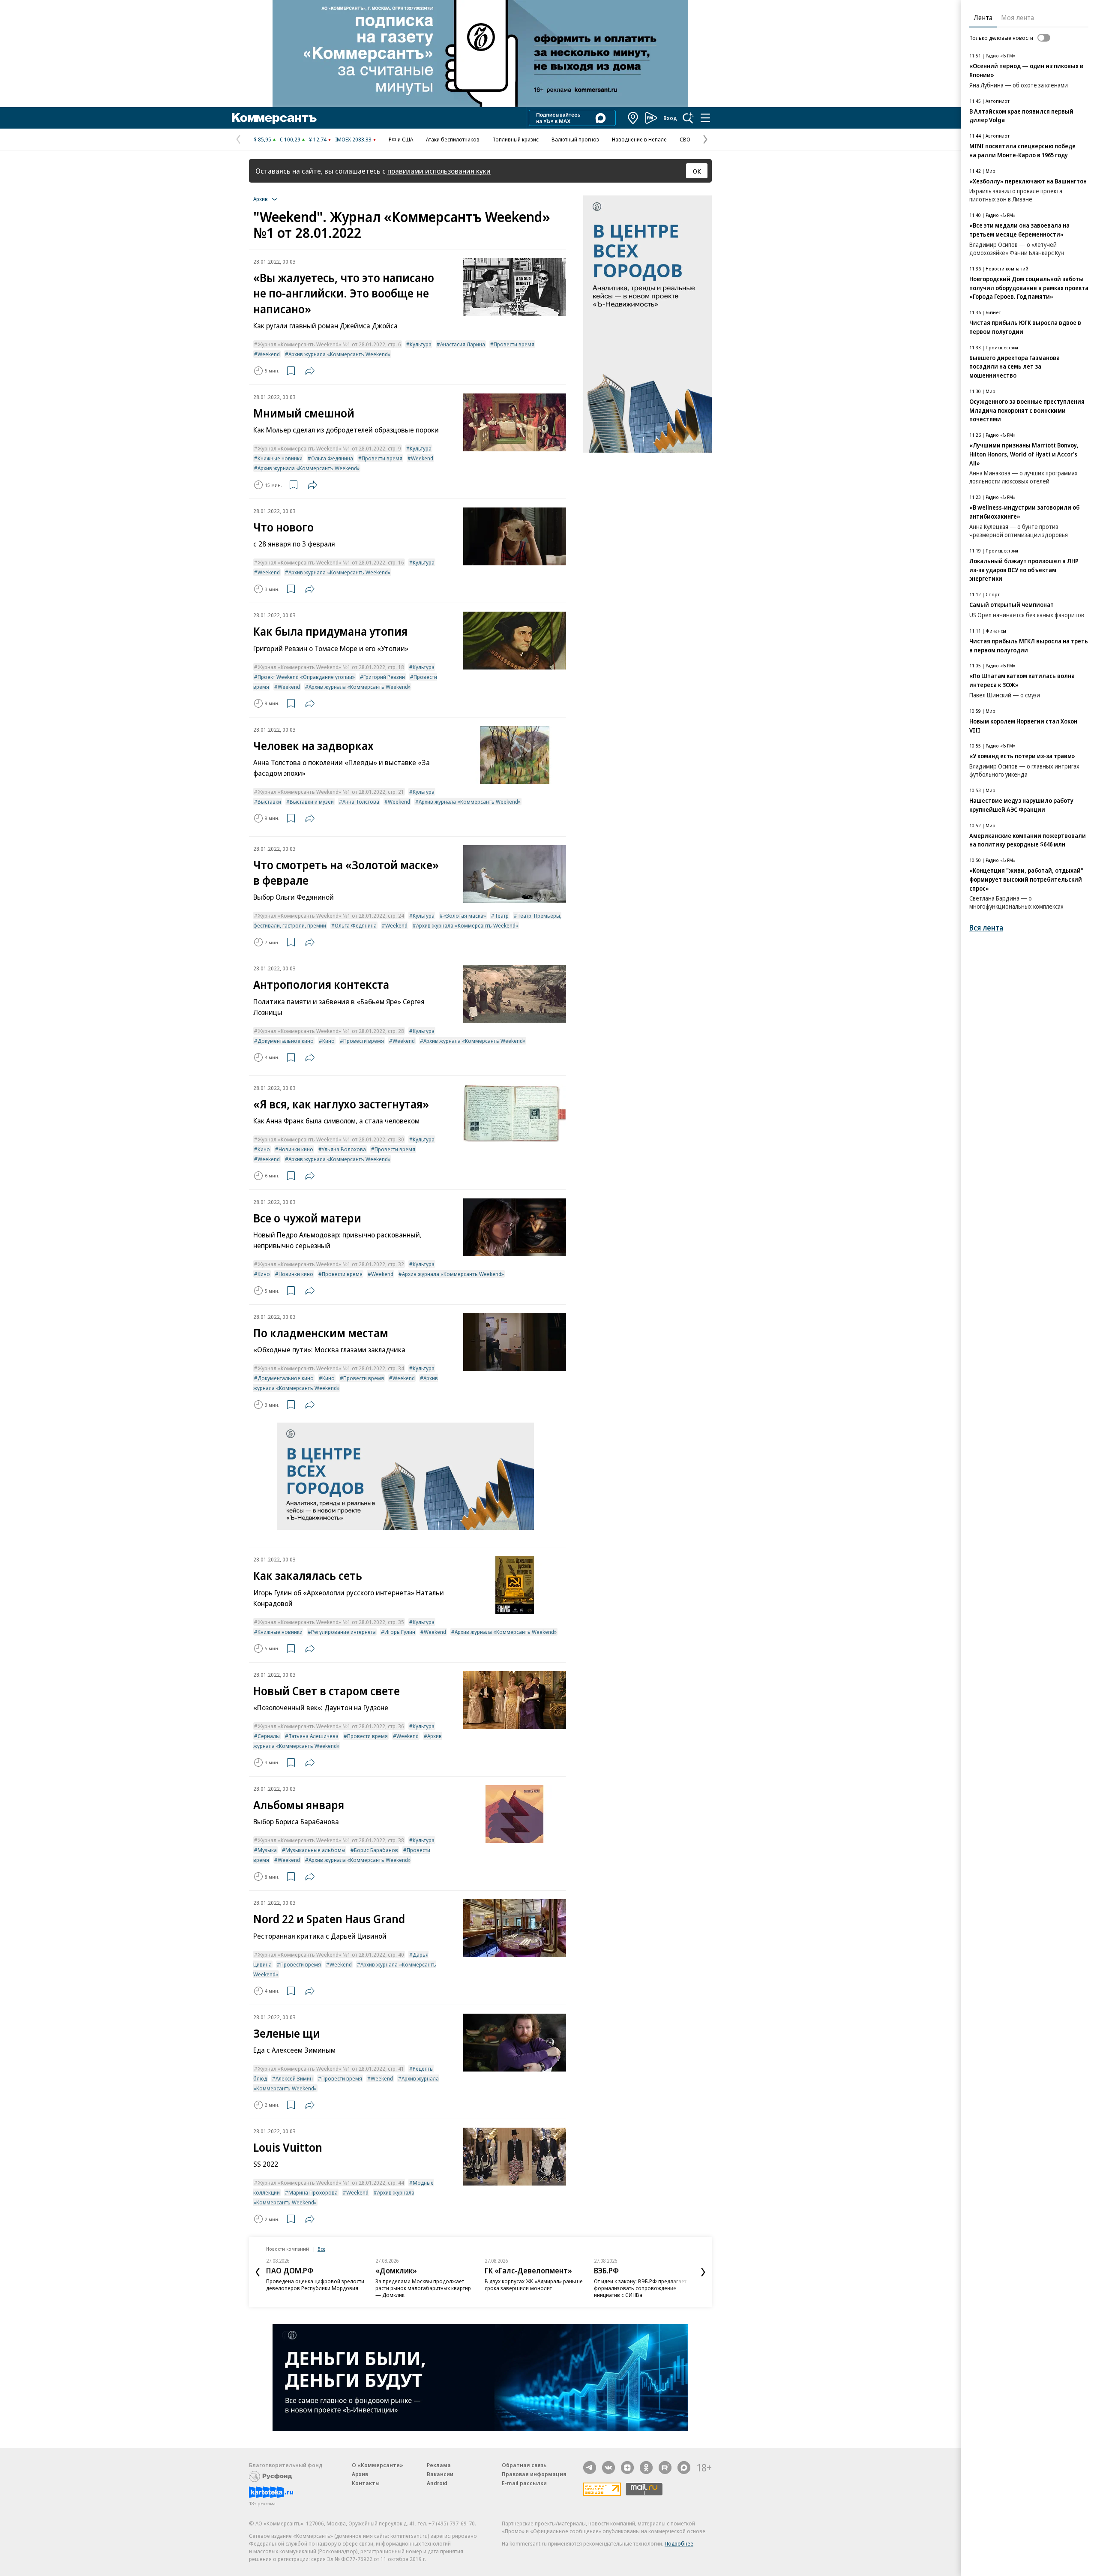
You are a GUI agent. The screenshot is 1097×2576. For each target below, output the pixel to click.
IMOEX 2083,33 (353, 139)
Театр (502, 916)
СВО (685, 139)
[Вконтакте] (608, 2468)
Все (321, 2249)
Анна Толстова (361, 802)
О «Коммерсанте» (378, 2465)
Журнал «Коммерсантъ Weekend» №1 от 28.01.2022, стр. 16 (331, 562)
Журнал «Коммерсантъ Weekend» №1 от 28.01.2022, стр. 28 (331, 1031)
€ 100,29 (290, 139)
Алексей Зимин (294, 2078)
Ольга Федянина (332, 458)
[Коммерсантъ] (274, 118)
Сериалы (269, 1736)
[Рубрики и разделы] (705, 118)
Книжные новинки (280, 458)
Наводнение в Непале (639, 139)
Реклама (439, 2465)
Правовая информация (534, 2474)
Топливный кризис (516, 139)
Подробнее (679, 2543)
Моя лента (1018, 18)
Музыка (267, 1850)
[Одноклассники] (646, 2468)
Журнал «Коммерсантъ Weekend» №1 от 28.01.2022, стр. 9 (329, 448)
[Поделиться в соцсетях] (310, 371)
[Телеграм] (590, 2468)
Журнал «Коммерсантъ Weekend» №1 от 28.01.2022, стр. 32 (331, 1264)
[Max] (684, 2468)
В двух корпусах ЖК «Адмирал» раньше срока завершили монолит (534, 2285)
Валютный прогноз (575, 139)
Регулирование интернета (343, 1632)
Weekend (269, 354)
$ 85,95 (262, 139)
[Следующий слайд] (703, 2272)
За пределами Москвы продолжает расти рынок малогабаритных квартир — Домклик (423, 2288)
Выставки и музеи (312, 802)
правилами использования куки (439, 171)
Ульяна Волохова (344, 1149)
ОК (697, 171)
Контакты (366, 2483)
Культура (421, 344)
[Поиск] (688, 118)
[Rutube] (665, 2468)
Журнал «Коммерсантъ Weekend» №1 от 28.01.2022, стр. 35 (331, 1622)
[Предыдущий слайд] (258, 2272)
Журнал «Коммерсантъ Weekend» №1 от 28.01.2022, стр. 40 (331, 1955)
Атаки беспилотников (453, 139)
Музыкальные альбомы (315, 1850)
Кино (328, 1041)
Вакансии (440, 2474)
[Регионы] (633, 118)
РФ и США (401, 139)
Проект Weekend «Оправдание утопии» (306, 677)
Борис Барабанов (376, 1850)
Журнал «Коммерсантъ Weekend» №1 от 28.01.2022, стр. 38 (331, 1840)
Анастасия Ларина (463, 344)
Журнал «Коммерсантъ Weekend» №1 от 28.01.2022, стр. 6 (329, 344)
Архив (360, 2474)
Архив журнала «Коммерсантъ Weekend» (339, 354)
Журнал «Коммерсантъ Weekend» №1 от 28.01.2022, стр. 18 (331, 667)
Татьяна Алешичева (313, 1736)
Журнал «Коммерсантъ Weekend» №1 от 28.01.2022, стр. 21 (331, 792)
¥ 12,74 (318, 139)
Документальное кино (286, 1041)
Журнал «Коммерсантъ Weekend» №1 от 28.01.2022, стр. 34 (331, 1368)
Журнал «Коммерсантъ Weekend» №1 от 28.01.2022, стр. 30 (331, 1139)
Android (437, 2483)
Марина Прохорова (313, 2192)
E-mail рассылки (524, 2483)
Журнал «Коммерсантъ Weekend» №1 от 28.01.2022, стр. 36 (331, 1726)
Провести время (514, 344)
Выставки (269, 802)
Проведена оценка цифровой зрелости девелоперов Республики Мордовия (315, 2285)
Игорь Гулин (400, 1632)
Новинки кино (296, 1149)
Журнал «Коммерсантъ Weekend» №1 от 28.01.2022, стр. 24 (331, 916)
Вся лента (986, 928)
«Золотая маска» (465, 916)
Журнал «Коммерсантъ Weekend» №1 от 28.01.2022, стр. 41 (331, 2069)
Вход (670, 118)
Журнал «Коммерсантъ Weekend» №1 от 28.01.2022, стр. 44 (331, 2183)
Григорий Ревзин (384, 677)
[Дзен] (627, 2468)
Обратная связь (524, 2465)
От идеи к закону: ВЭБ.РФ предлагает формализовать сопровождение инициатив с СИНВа (640, 2288)
